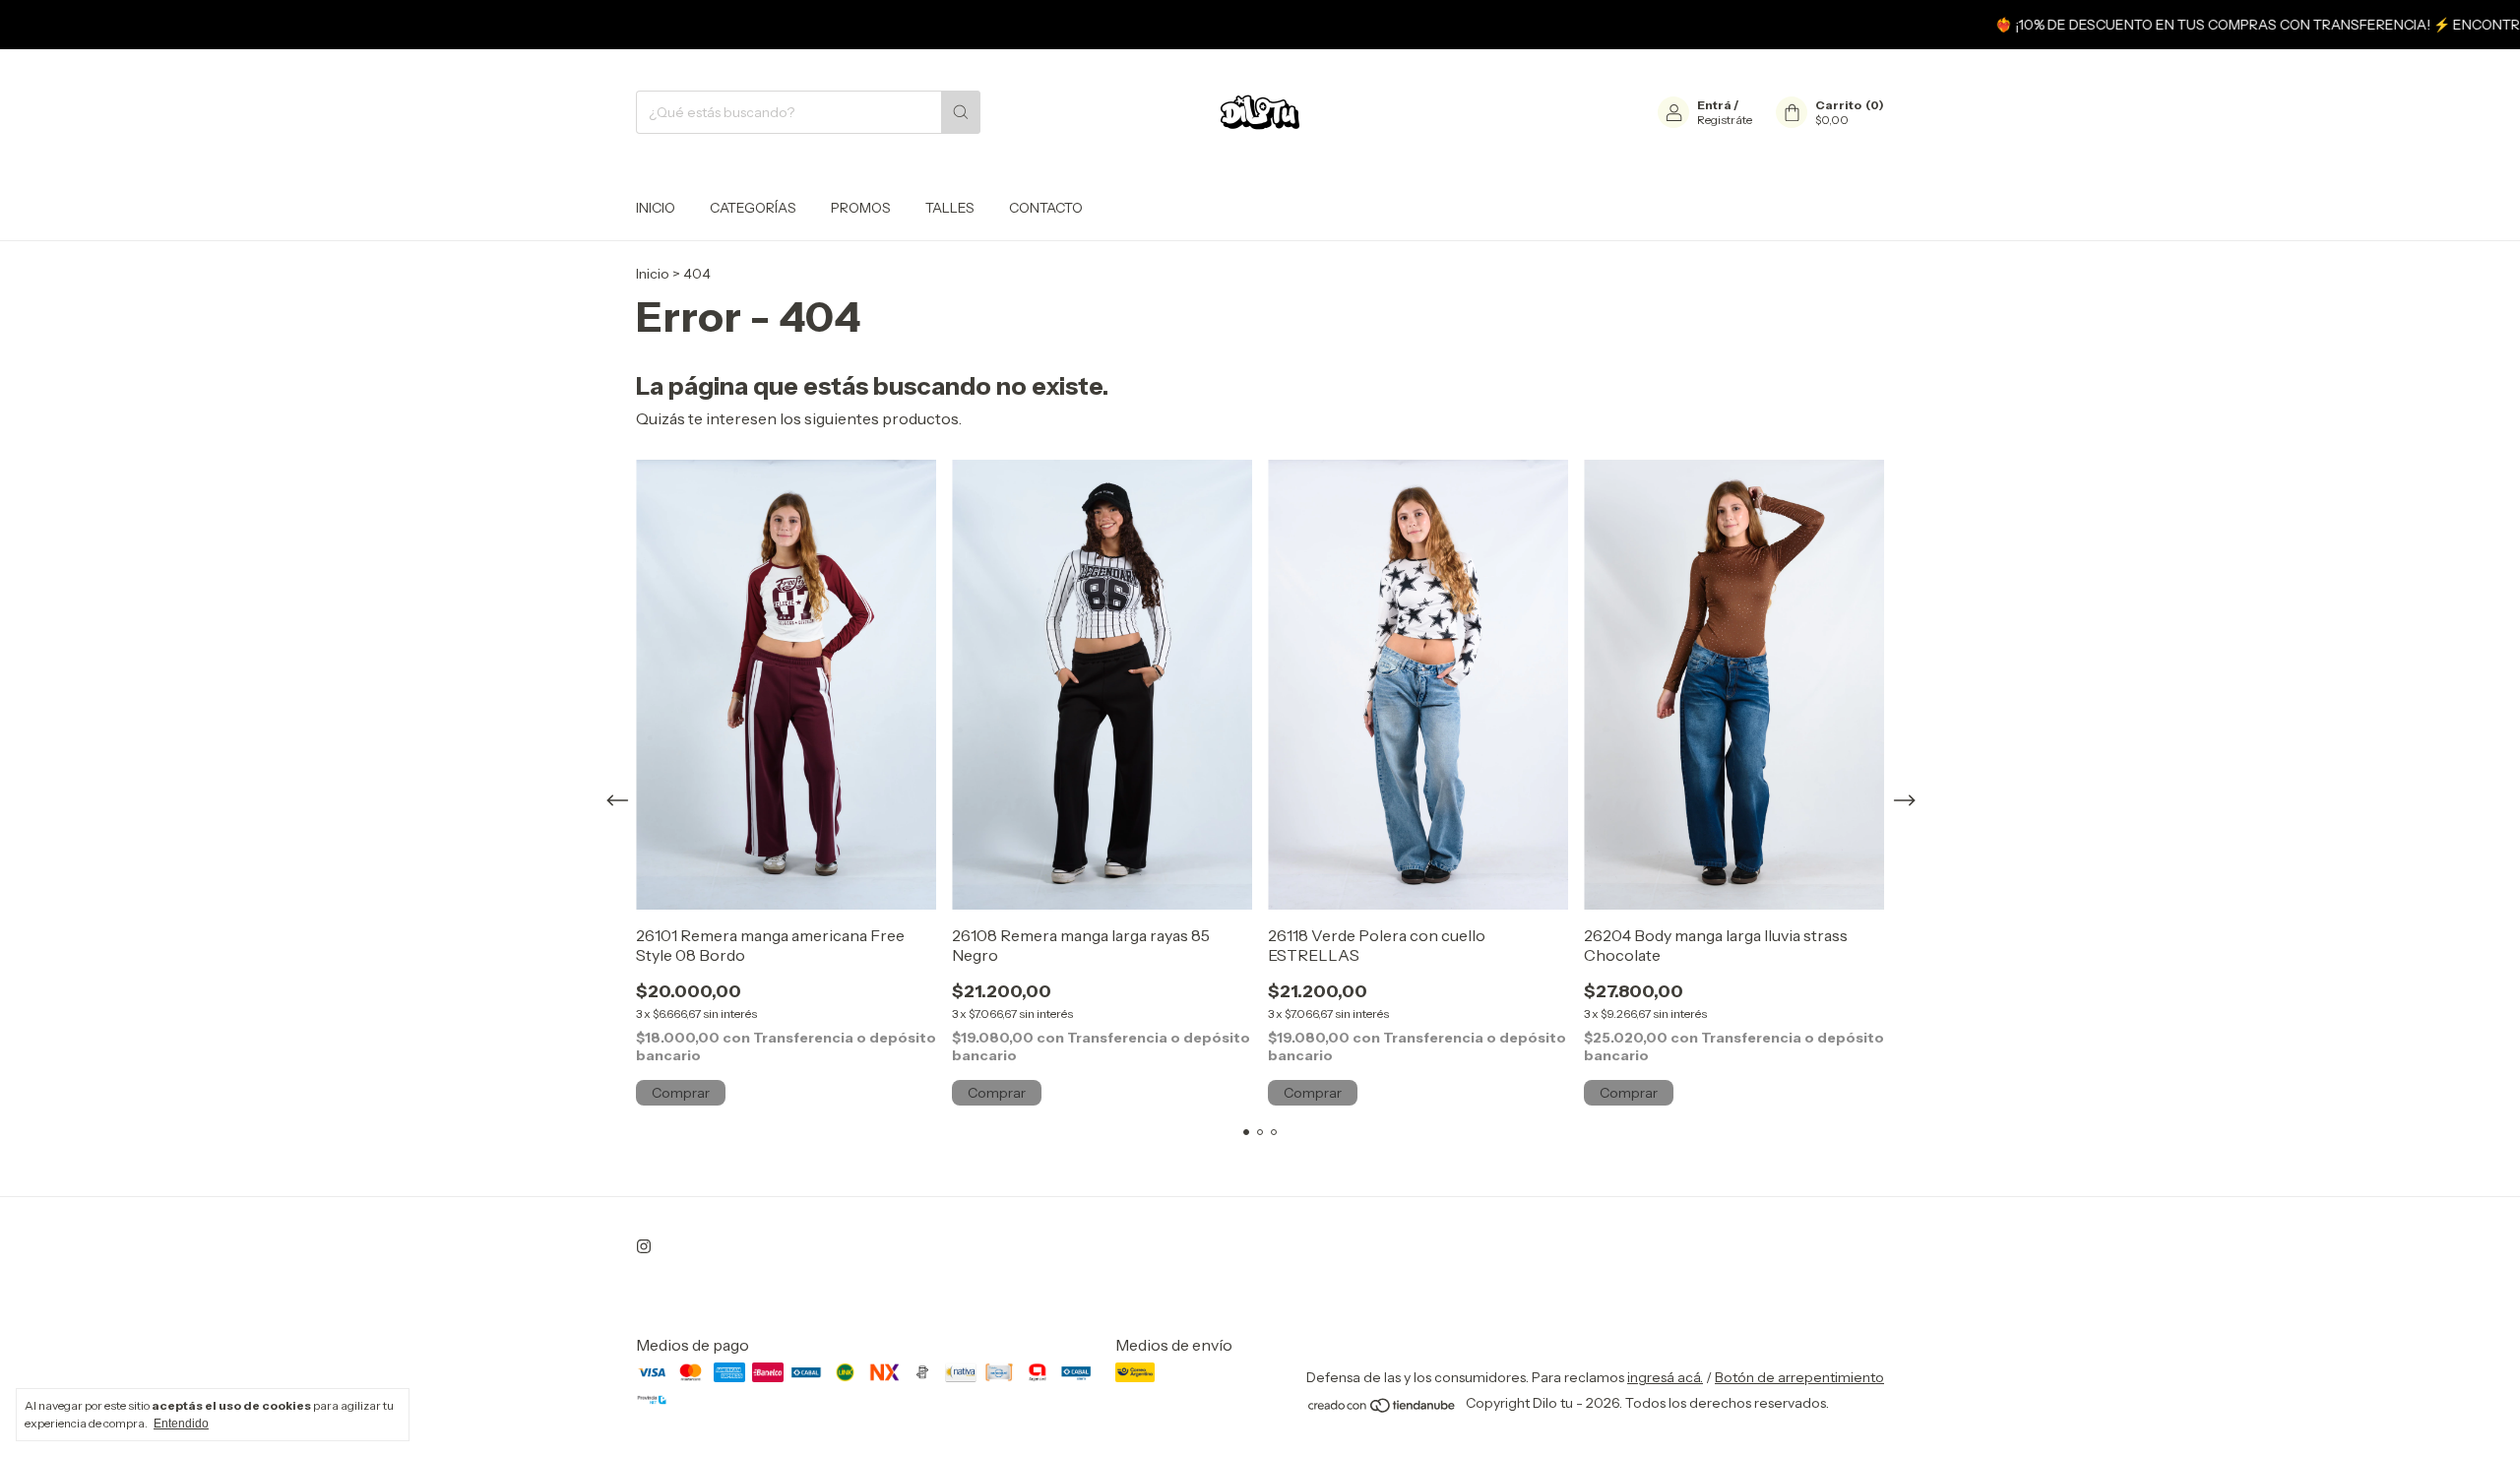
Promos (861, 208)
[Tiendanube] (1383, 1409)
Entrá (1714, 105)
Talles (950, 208)
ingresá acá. (1665, 1377)
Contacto (1046, 208)
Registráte (1725, 120)
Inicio (656, 208)
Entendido (181, 1424)
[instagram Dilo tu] (644, 1246)
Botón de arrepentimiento (1799, 1377)
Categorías (753, 208)
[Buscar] (961, 112)
